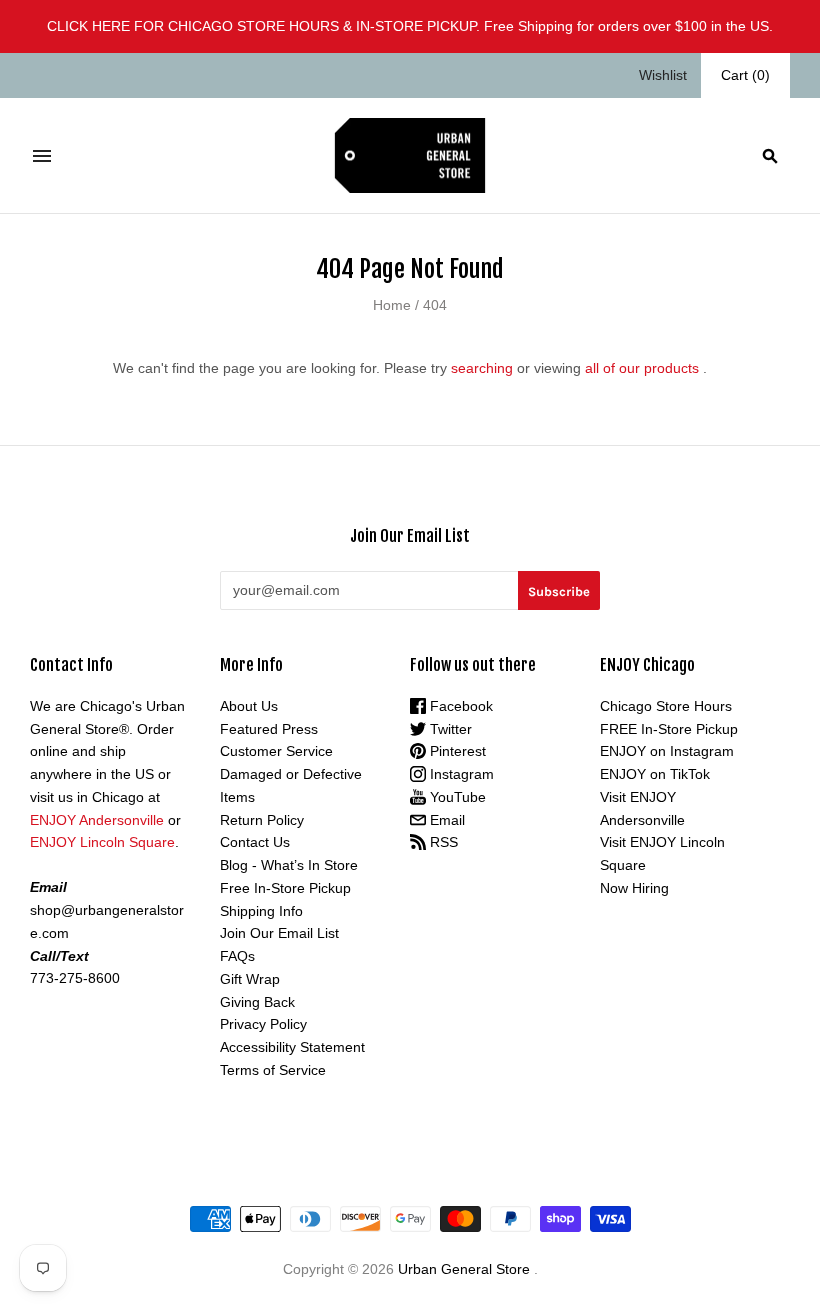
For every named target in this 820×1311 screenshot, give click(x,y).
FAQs (237, 956)
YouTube (456, 797)
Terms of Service (273, 1070)
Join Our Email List (279, 933)
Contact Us (255, 842)
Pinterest (456, 751)
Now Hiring (634, 888)
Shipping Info (261, 911)
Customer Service (276, 751)
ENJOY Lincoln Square (102, 842)
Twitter (449, 729)
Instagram (460, 774)
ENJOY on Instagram (667, 751)
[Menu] (42, 156)
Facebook (459, 706)
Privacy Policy (263, 1024)
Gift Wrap (250, 979)
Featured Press (269, 729)
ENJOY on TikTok (655, 774)
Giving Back (257, 1002)
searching (482, 368)
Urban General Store (464, 1269)
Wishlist (663, 75)
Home (392, 305)
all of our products (642, 368)
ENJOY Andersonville (97, 820)
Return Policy (262, 820)
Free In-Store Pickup (285, 888)
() (745, 75)
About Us (249, 706)
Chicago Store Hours (666, 706)
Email (445, 820)
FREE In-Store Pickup (669, 729)
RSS (442, 842)
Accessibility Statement (292, 1047)
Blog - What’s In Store (289, 865)
